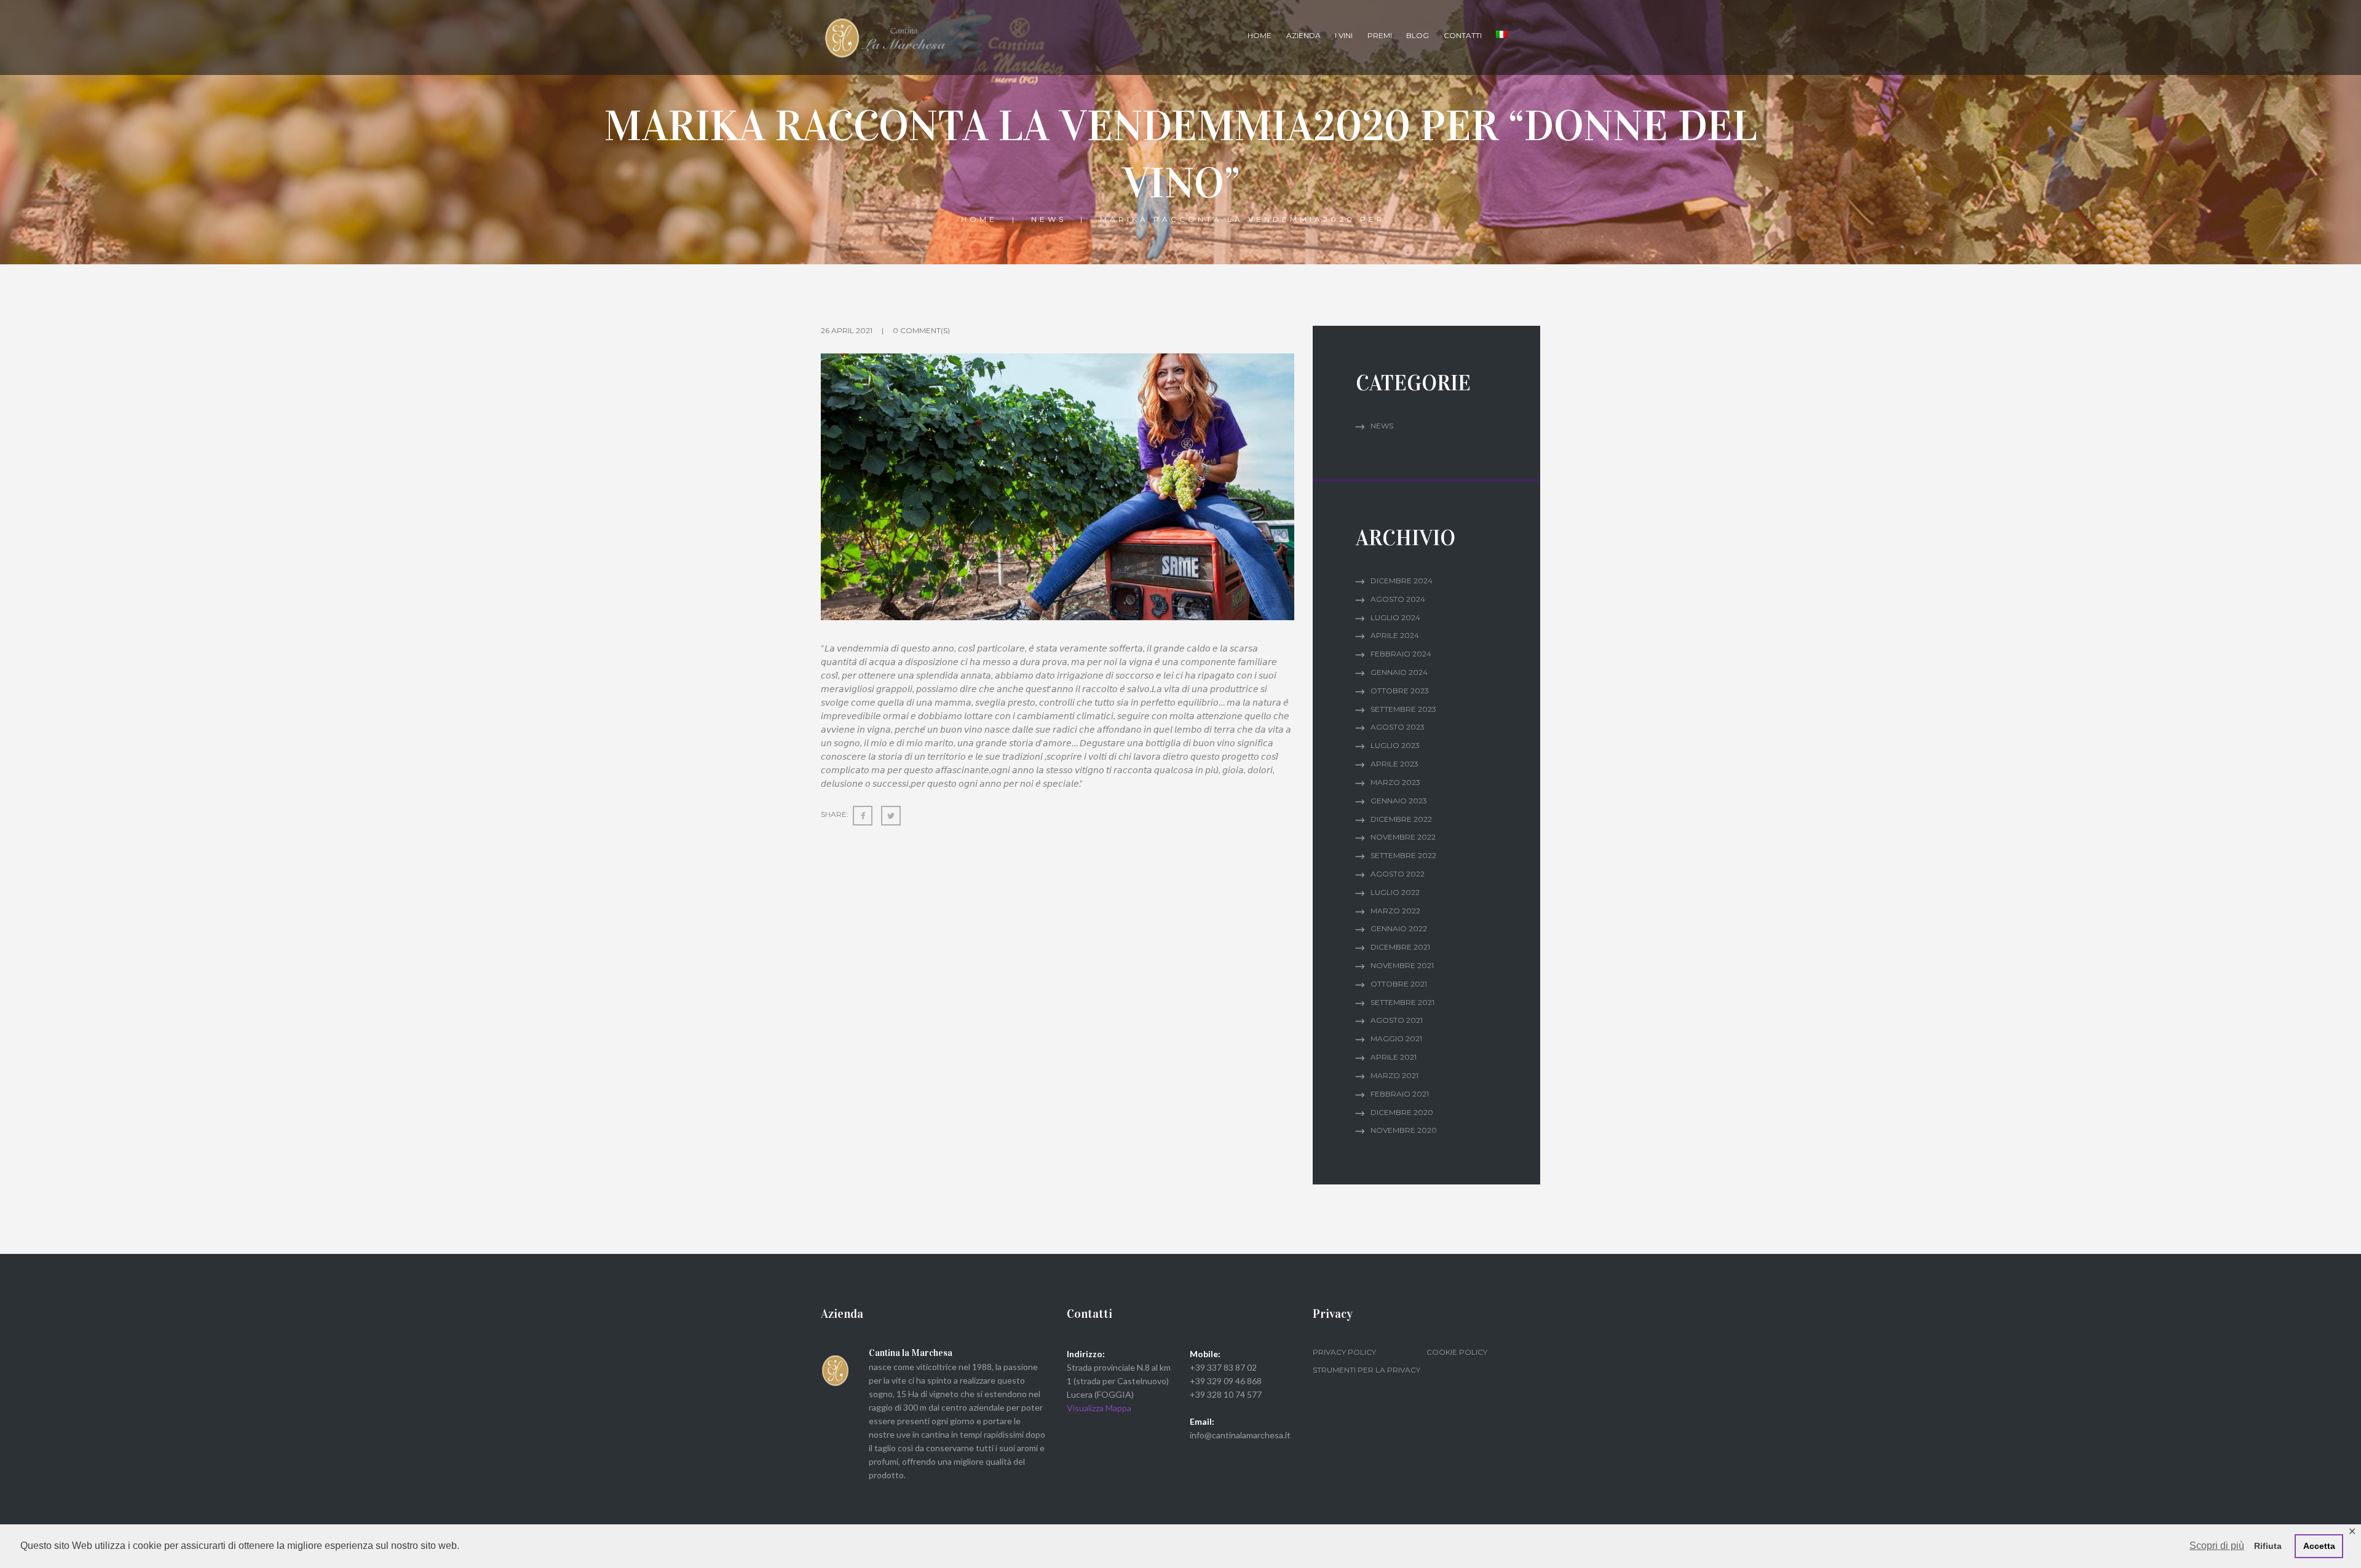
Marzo (1395, 782)
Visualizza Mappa (1099, 1408)
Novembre (1403, 837)
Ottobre (1400, 691)
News (1049, 219)
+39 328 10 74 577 (1226, 1394)
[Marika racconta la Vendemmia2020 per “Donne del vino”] (1058, 487)
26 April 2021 (847, 330)
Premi (1380, 35)
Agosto (1398, 599)
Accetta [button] (2319, 1546)
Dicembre (1402, 581)
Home (1260, 35)
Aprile (1395, 635)
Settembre (1403, 709)
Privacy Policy (1344, 1352)
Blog (1418, 35)
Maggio (1396, 1038)
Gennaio (1399, 672)
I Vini (1344, 35)
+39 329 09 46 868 (1226, 1381)
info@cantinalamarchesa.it (1240, 1435)
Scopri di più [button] (2217, 1546)
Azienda (1303, 35)
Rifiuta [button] (2268, 1546)
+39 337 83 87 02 (1223, 1367)
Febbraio (1401, 654)
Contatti (1463, 35)
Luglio (1395, 617)
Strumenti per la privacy (1366, 1370)
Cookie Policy (1457, 1352)
